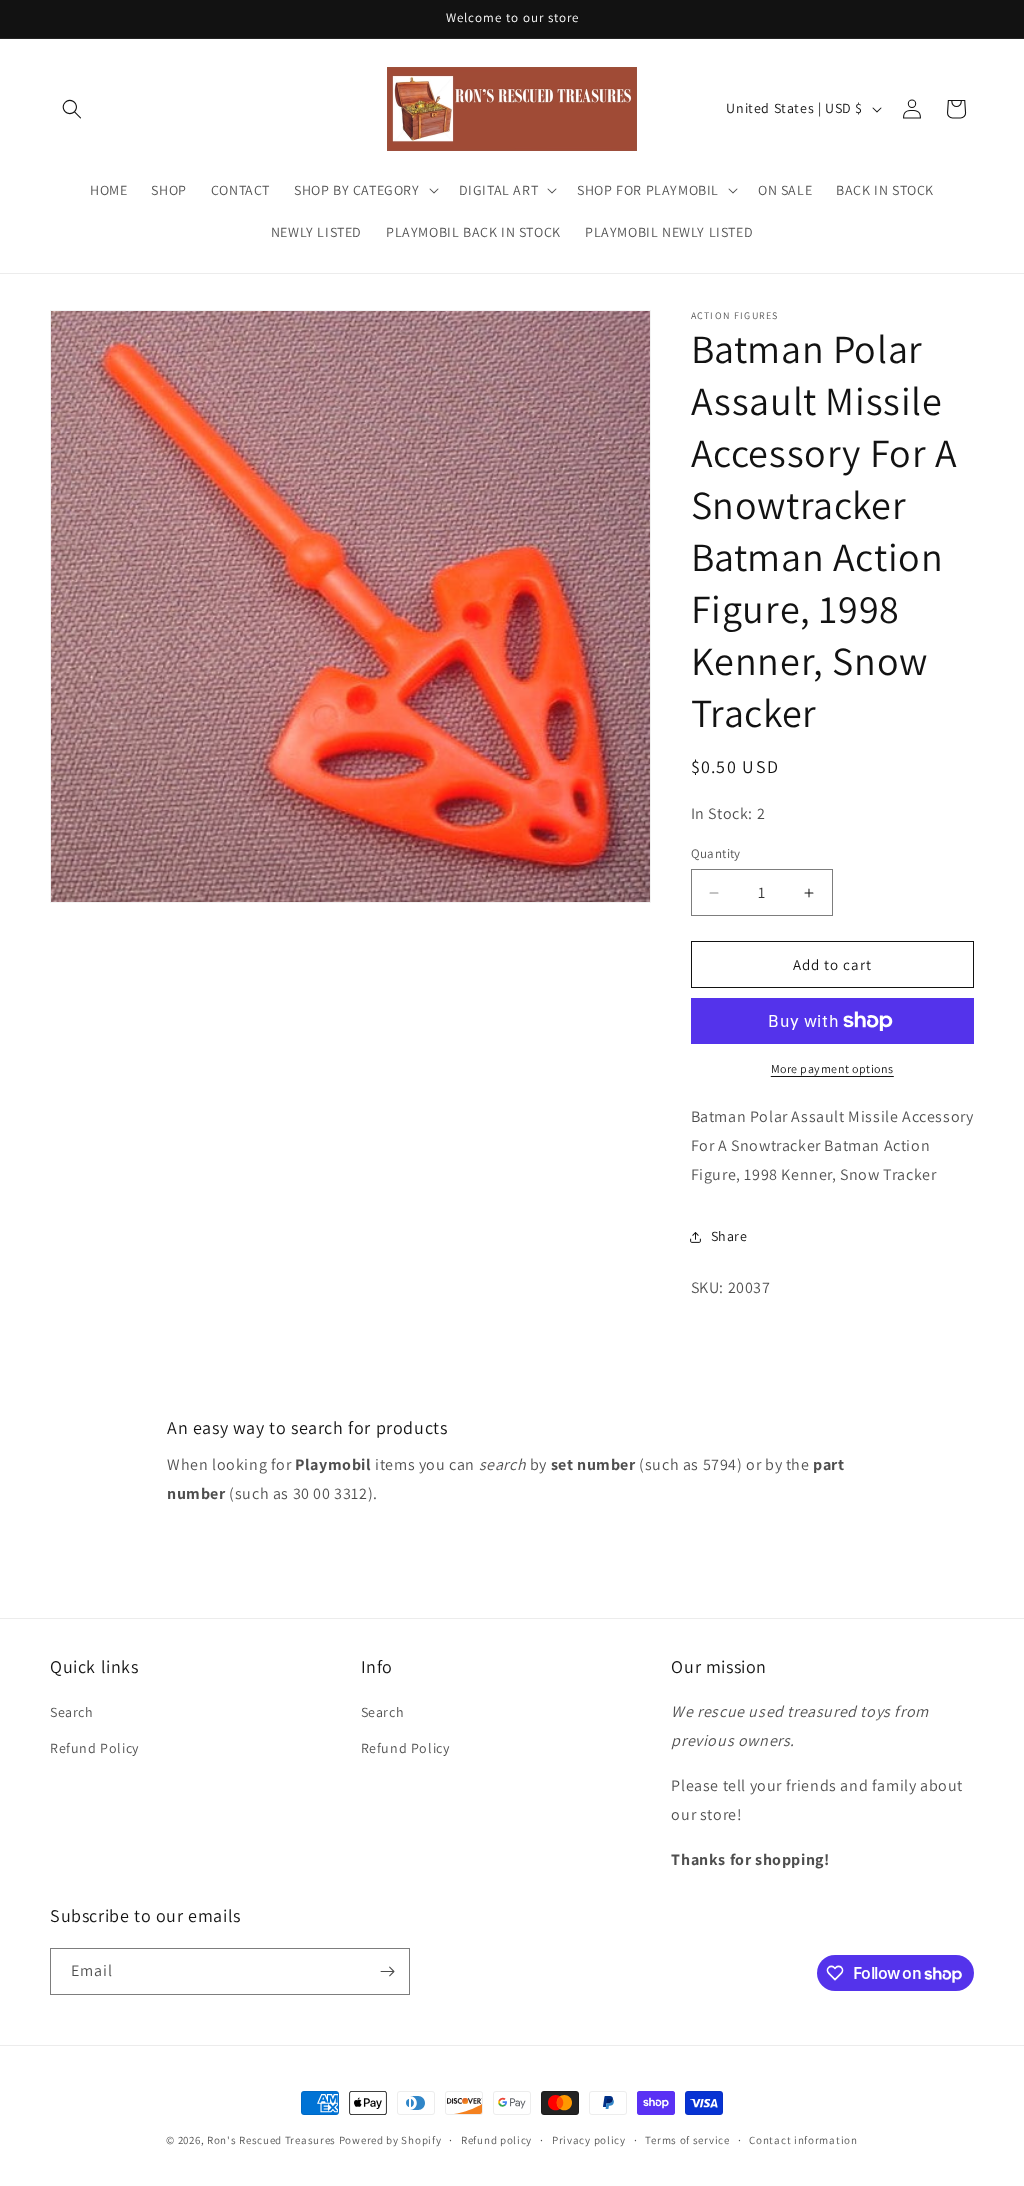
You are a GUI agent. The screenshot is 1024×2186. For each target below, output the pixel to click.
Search (72, 1712)
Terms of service (687, 2140)
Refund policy (496, 2140)
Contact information (803, 2140)
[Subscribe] (387, 1971)
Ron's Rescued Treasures (271, 2140)
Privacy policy (589, 2140)
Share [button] (729, 1236)
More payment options (832, 1068)
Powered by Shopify (390, 2140)
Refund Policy (94, 1748)
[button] (72, 109)
